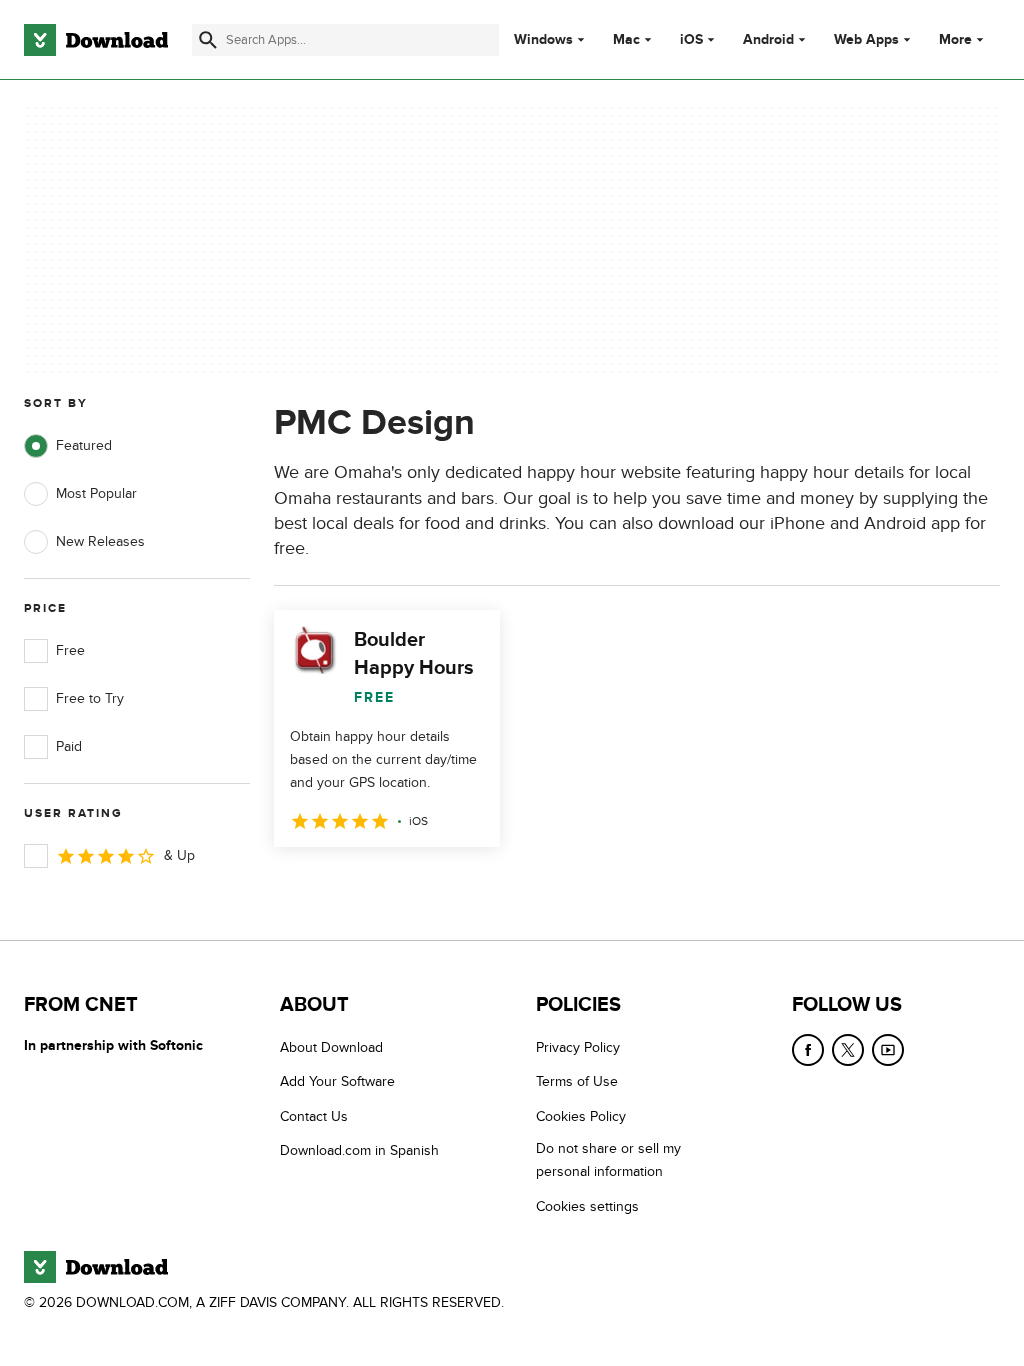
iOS (691, 40)
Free (70, 650)
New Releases (100, 541)
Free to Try (90, 698)
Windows (543, 40)
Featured (84, 445)
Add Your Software (337, 1081)
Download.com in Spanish (359, 1150)
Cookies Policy (581, 1116)
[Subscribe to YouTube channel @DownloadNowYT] (888, 1050)
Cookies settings (587, 1206)
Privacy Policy (578, 1047)
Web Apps (866, 40)
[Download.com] (96, 40)
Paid (69, 746)
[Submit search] (208, 40)
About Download (331, 1047)
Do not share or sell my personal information (608, 1160)
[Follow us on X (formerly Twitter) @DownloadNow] (848, 1050)
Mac (626, 40)
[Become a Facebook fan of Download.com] (808, 1050)
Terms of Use (577, 1081)
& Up (179, 855)
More (955, 39)
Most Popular (96, 493)
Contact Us (314, 1116)
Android (768, 40)
